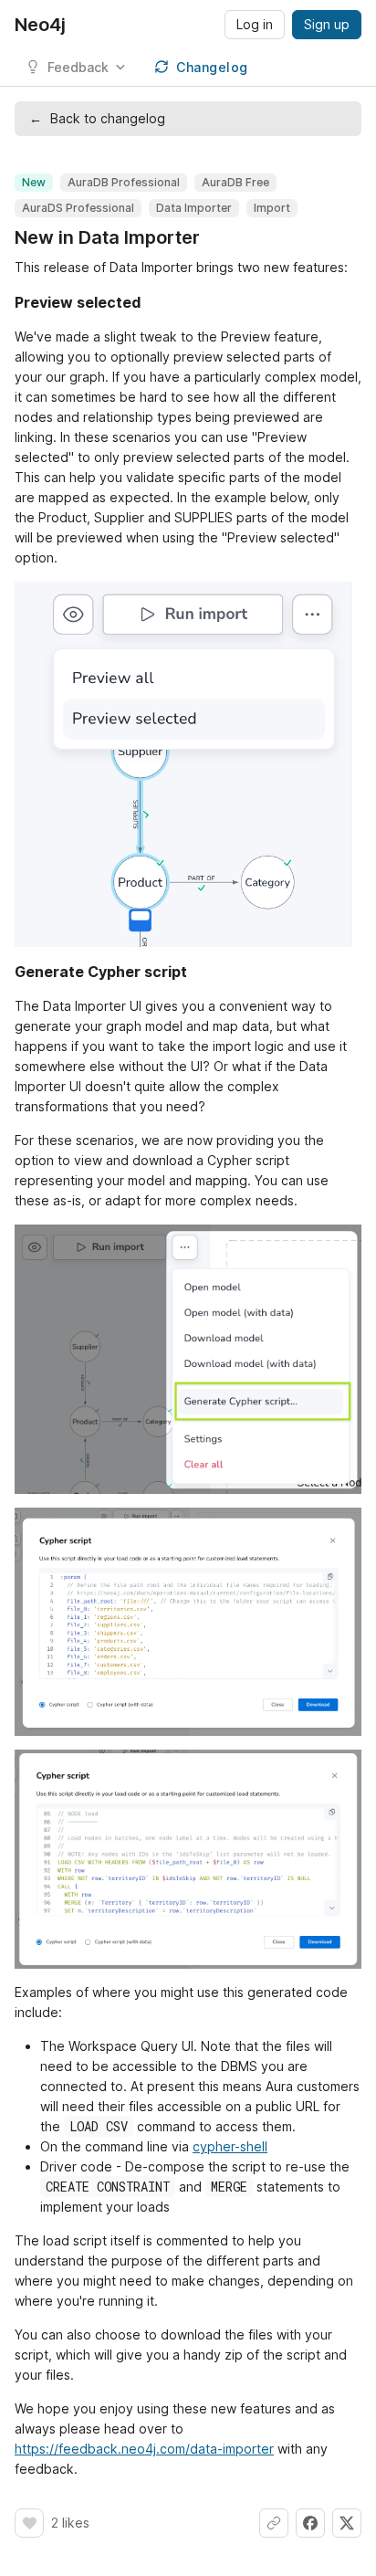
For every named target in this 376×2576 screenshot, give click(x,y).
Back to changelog (97, 118)
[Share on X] (347, 2523)
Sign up (327, 24)
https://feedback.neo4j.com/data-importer (144, 2449)
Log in (255, 24)
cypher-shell (230, 2146)
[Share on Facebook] (310, 2523)
